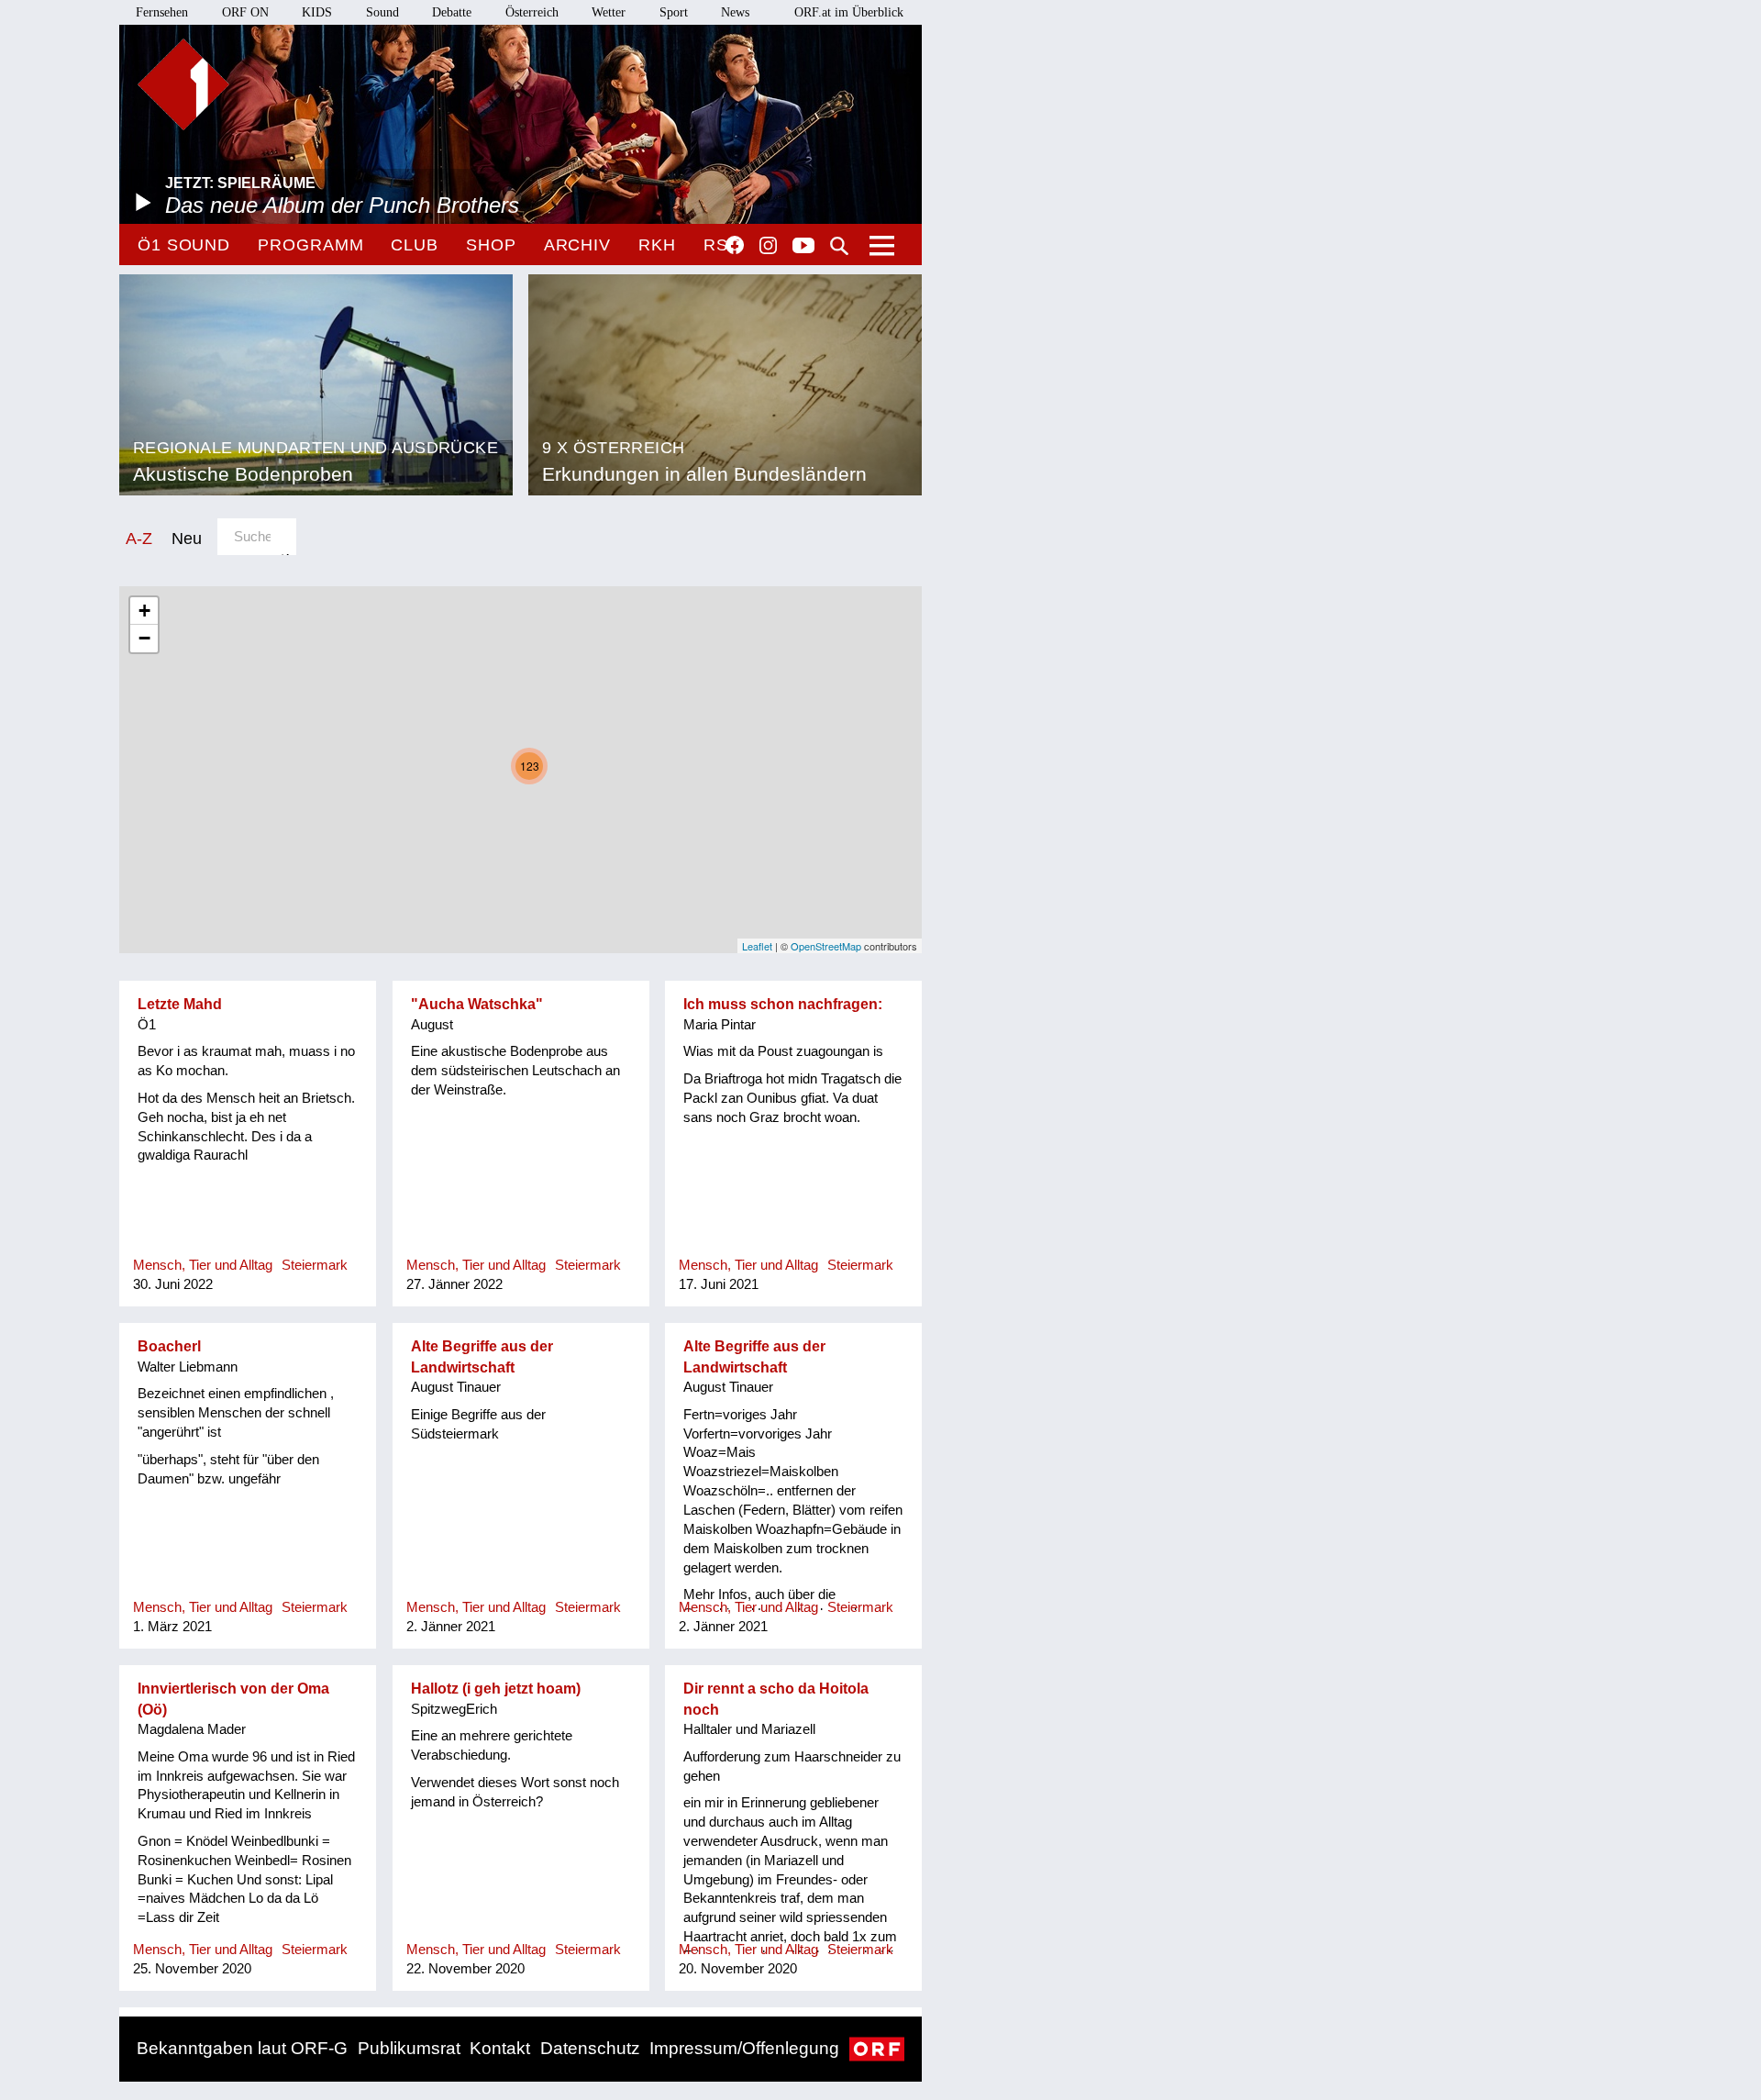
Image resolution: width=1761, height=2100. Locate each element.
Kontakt (500, 2048)
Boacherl (169, 1346)
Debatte (452, 12)
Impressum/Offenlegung (744, 2048)
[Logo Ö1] (183, 84)
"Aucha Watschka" (477, 1004)
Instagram (768, 246)
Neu (187, 538)
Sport (674, 12)
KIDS (317, 12)
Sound (382, 12)
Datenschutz (590, 2048)
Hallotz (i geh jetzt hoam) (496, 1689)
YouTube (803, 247)
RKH (657, 245)
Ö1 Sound (184, 245)
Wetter (609, 12)
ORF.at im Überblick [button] (849, 12)
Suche (839, 246)
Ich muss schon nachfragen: (783, 1004)
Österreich (532, 12)
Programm (310, 245)
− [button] (144, 638)
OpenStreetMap (826, 946)
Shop (491, 245)
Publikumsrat (409, 2048)
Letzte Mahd (180, 1004)
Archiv (577, 245)
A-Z (139, 538)
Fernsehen (162, 12)
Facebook (735, 245)
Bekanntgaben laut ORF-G (242, 2048)
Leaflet (757, 946)
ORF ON (245, 12)
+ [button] (144, 611)
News (735, 12)
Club (415, 245)
